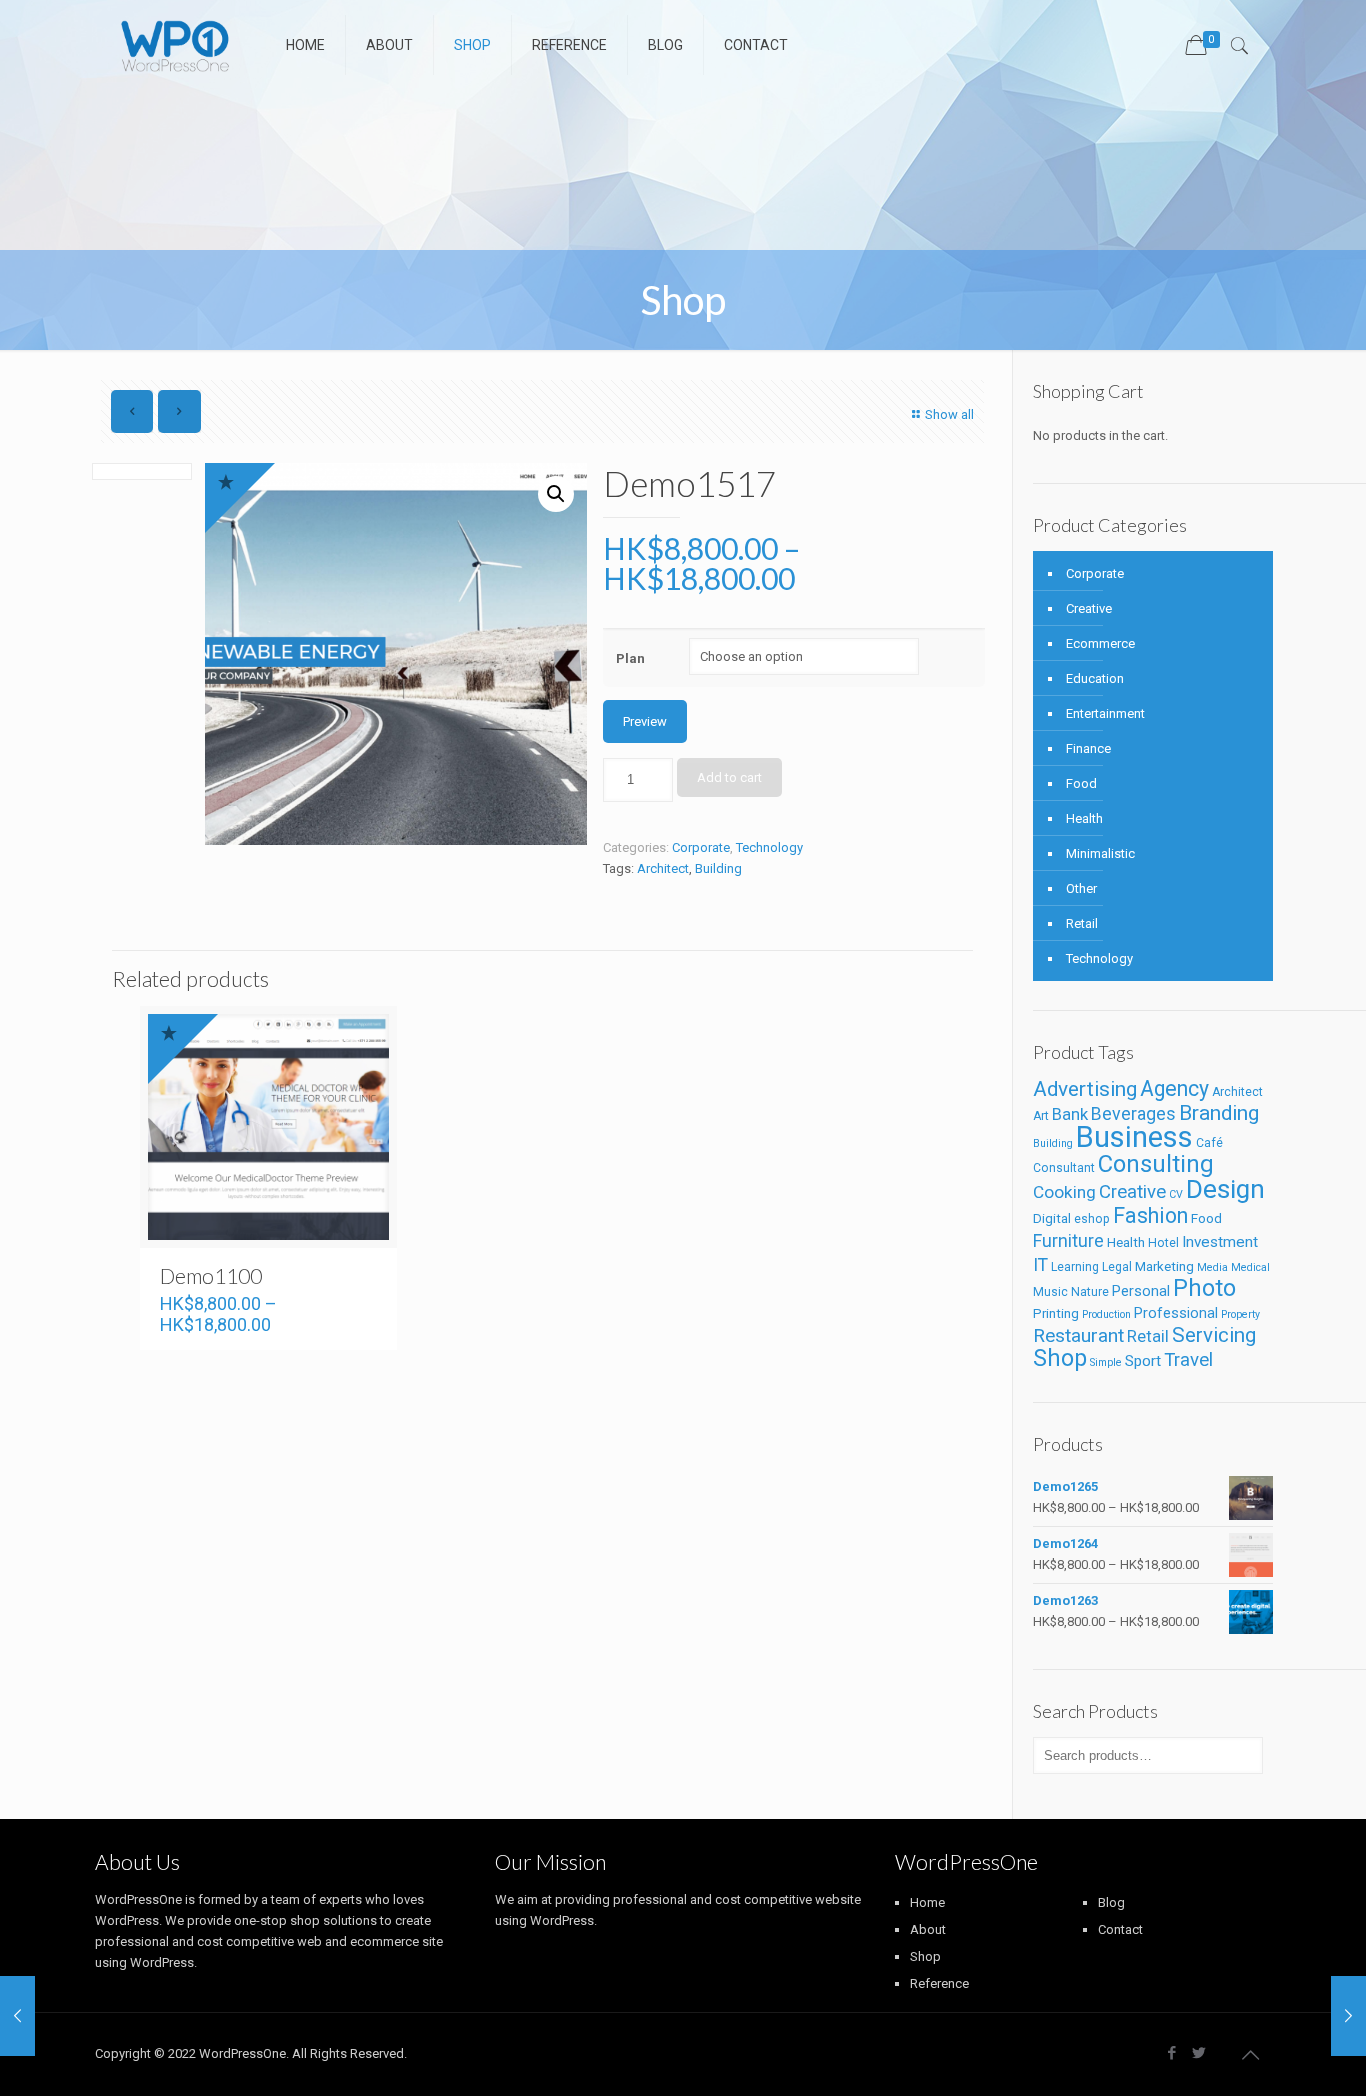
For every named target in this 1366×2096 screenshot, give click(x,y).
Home (927, 1902)
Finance (1088, 748)
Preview (645, 721)
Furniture (1068, 1240)
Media (1212, 1267)
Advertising (1085, 1089)
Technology (769, 847)
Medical (1250, 1267)
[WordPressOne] (175, 45)
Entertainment (1105, 713)
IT (1040, 1264)
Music (1050, 1292)
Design (1225, 1189)
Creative (1089, 608)
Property (1240, 1314)
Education (1095, 678)
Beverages (1133, 1113)
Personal (1141, 1291)
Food (1081, 783)
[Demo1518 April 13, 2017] (17, 2016)
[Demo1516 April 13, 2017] (1348, 2016)
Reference (939, 1983)
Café (1209, 1143)
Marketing (1164, 1266)
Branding (1219, 1113)
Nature (1090, 1292)
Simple (1106, 1362)
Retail (1082, 923)
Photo (1204, 1288)
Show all (949, 414)
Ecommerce (1100, 643)
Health (1084, 818)
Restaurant (1078, 1335)
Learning (1075, 1267)
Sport (1143, 1361)
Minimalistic (1100, 853)
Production (1106, 1314)
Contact (1120, 1929)
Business (1134, 1137)
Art (1041, 1116)
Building (718, 868)
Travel (1188, 1360)
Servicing (1214, 1335)
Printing (1056, 1313)
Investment (1220, 1242)
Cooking (1064, 1192)
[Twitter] (1198, 2053)
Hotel (1163, 1243)
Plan (630, 658)
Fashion (1150, 1215)
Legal (1117, 1267)
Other (1081, 888)
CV (1176, 1194)
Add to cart (729, 777)
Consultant (1064, 1168)
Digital (1052, 1218)
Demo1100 (211, 1275)
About (928, 1929)
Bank (1070, 1114)
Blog (1111, 1902)
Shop (1060, 1358)
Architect (663, 868)
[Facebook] (1171, 2053)
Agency (1174, 1088)
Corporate (701, 847)
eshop (1092, 1219)
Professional (1176, 1313)
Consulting (1156, 1164)
